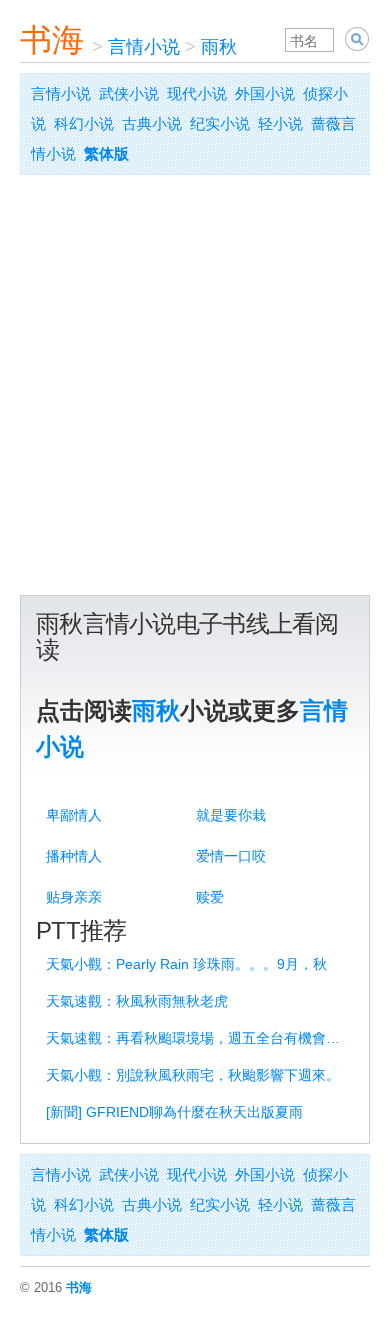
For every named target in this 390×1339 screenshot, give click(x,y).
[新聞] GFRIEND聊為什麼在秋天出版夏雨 (174, 1112)
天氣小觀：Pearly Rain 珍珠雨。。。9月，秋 (186, 964)
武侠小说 (129, 93)
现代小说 (197, 93)
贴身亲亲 (74, 897)
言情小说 (144, 47)
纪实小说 (220, 123)
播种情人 (74, 856)
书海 (52, 40)
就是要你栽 (231, 815)
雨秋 (219, 47)
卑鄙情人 (74, 815)
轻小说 (280, 123)
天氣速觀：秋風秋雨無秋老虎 (137, 1001)
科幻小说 (84, 123)
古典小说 (152, 123)
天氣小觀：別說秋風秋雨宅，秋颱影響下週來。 (193, 1075)
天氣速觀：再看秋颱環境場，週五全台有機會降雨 (198, 1038)
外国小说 (265, 93)
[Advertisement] (195, 390)
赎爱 (210, 897)
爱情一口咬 (231, 856)
